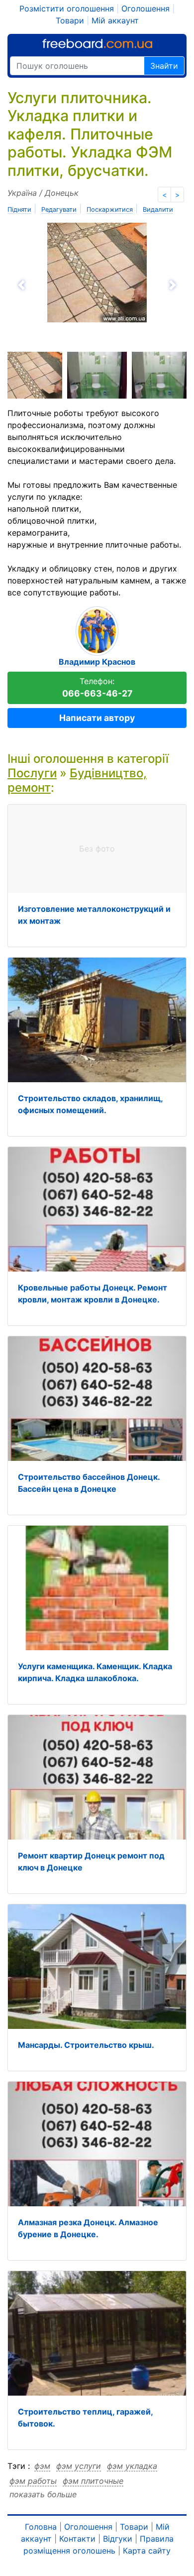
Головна (41, 2527)
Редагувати (59, 210)
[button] (51, 285)
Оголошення (145, 8)
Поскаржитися (110, 210)
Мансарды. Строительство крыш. (86, 2045)
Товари (70, 20)
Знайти (164, 66)
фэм (42, 2466)
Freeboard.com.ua (97, 44)
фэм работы (33, 2481)
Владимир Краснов (97, 662)
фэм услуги (79, 2466)
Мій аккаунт (115, 20)
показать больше (43, 2494)
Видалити (158, 210)
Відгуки (118, 2539)
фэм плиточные (93, 2481)
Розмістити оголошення (67, 8)
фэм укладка (132, 2466)
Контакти (77, 2539)
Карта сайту (147, 2551)
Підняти (19, 210)
